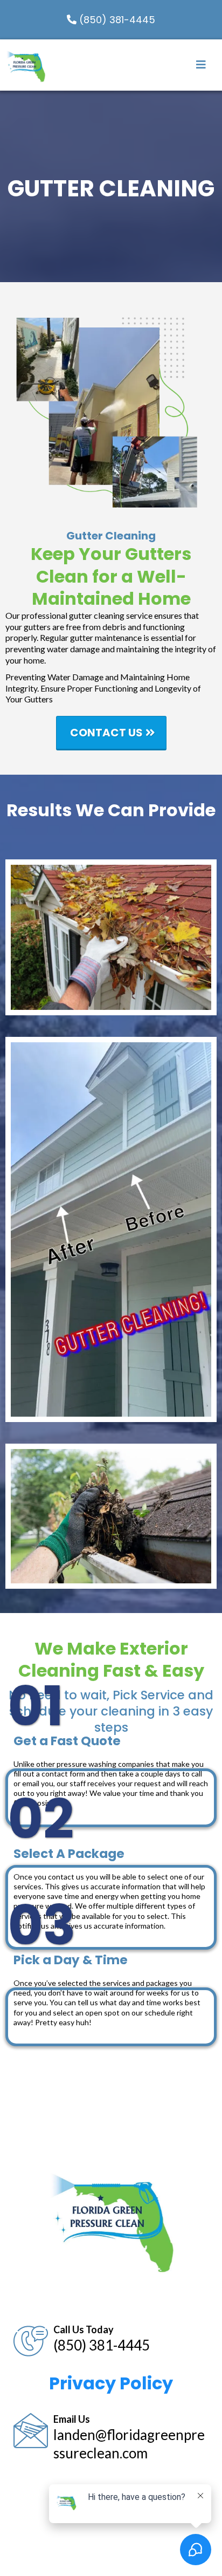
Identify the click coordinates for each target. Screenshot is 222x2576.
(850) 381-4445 (102, 2345)
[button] (201, 66)
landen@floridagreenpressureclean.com (129, 2444)
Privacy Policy (111, 2383)
